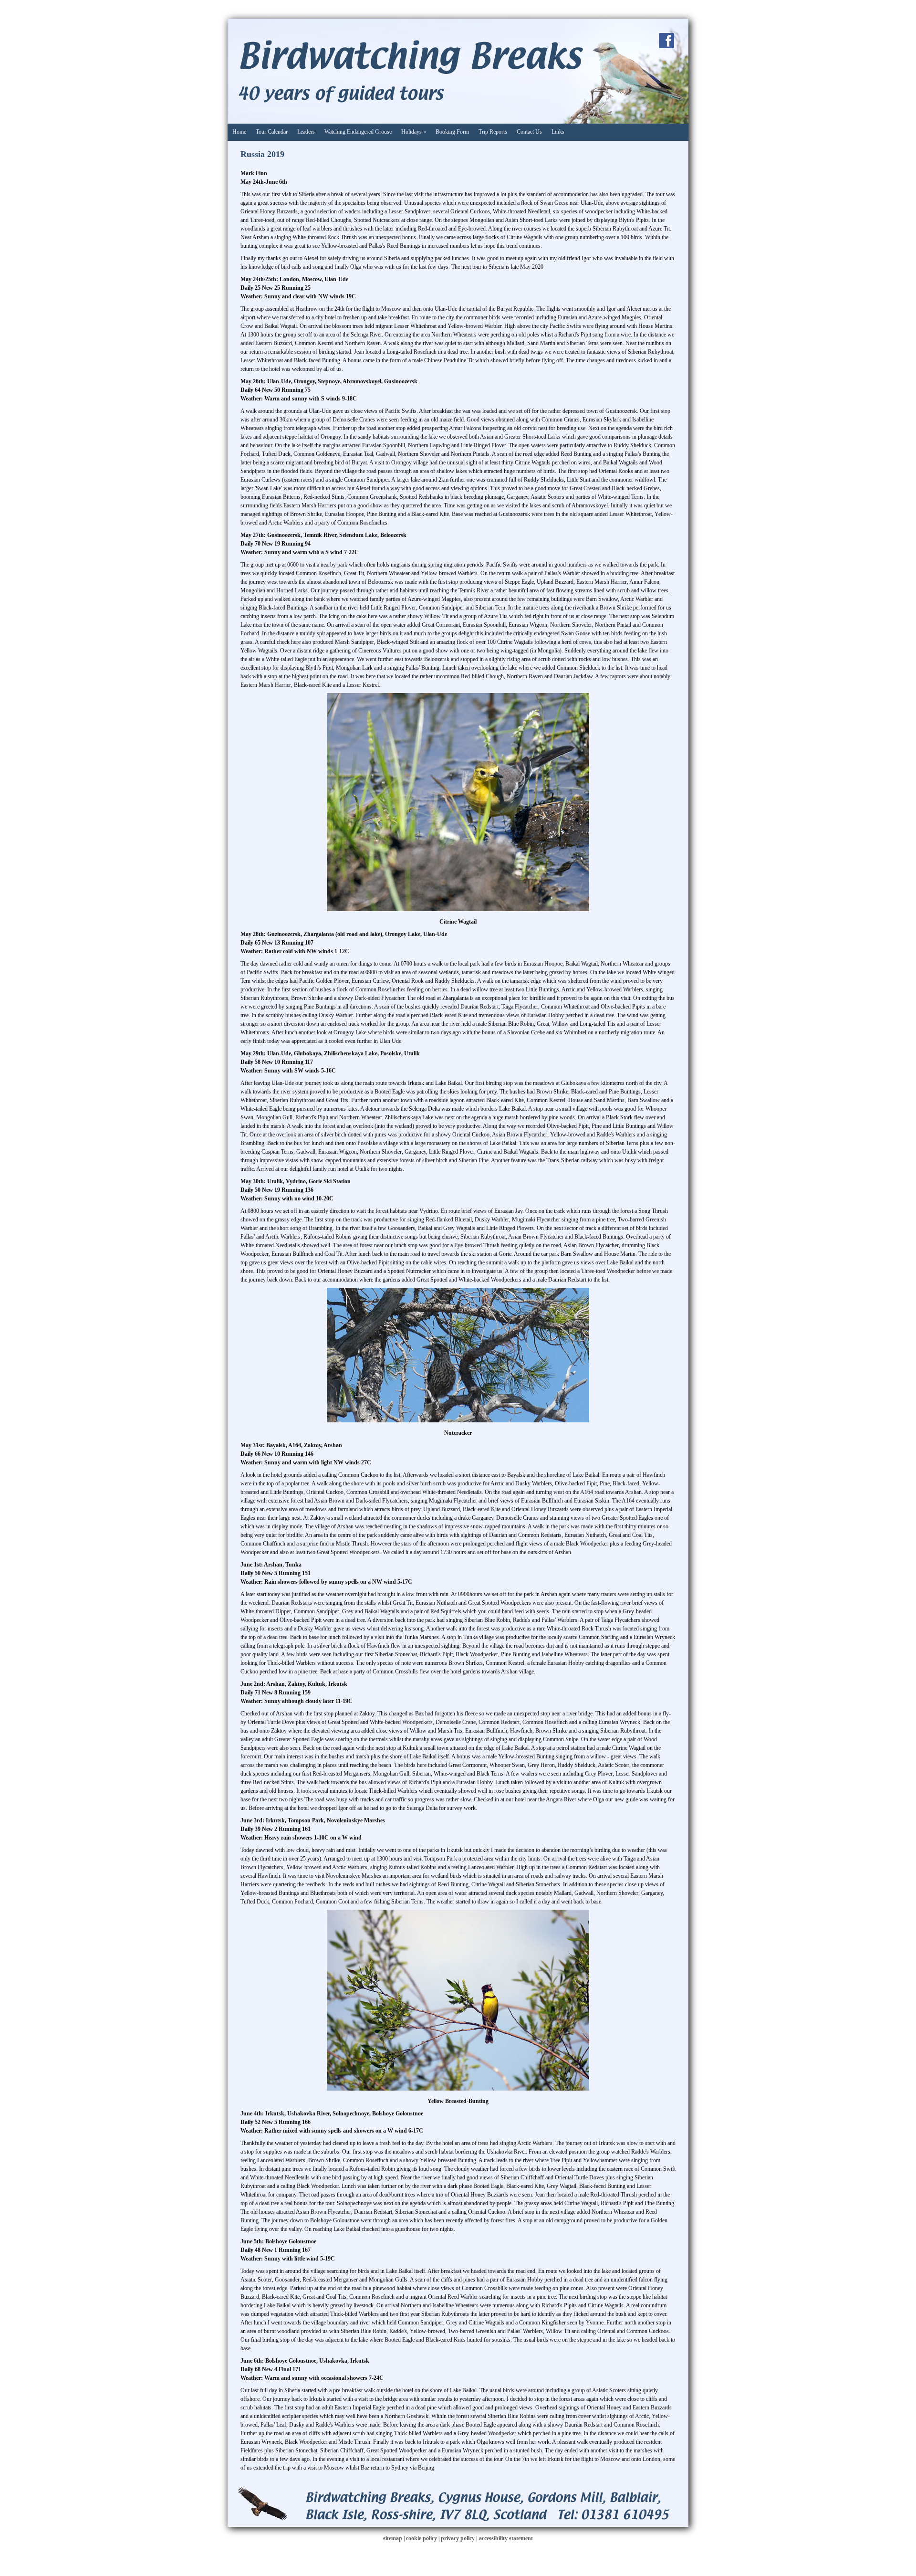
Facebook (666, 41)
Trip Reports (493, 132)
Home (239, 132)
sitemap (393, 2538)
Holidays (414, 132)
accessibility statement (506, 2538)
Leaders (306, 132)
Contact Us (529, 132)
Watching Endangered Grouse (358, 132)
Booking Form (452, 132)
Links (558, 132)
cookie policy (422, 2538)
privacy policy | (460, 2538)
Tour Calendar (272, 132)
